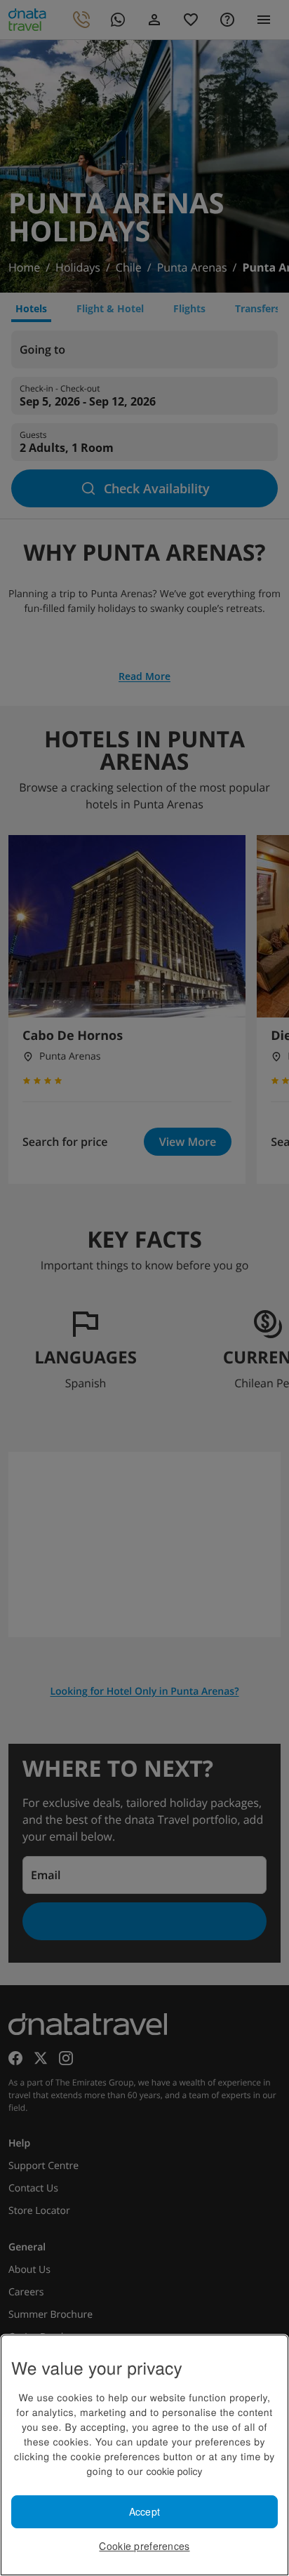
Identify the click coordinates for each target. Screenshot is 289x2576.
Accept (145, 2511)
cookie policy (174, 2471)
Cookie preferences (144, 2546)
